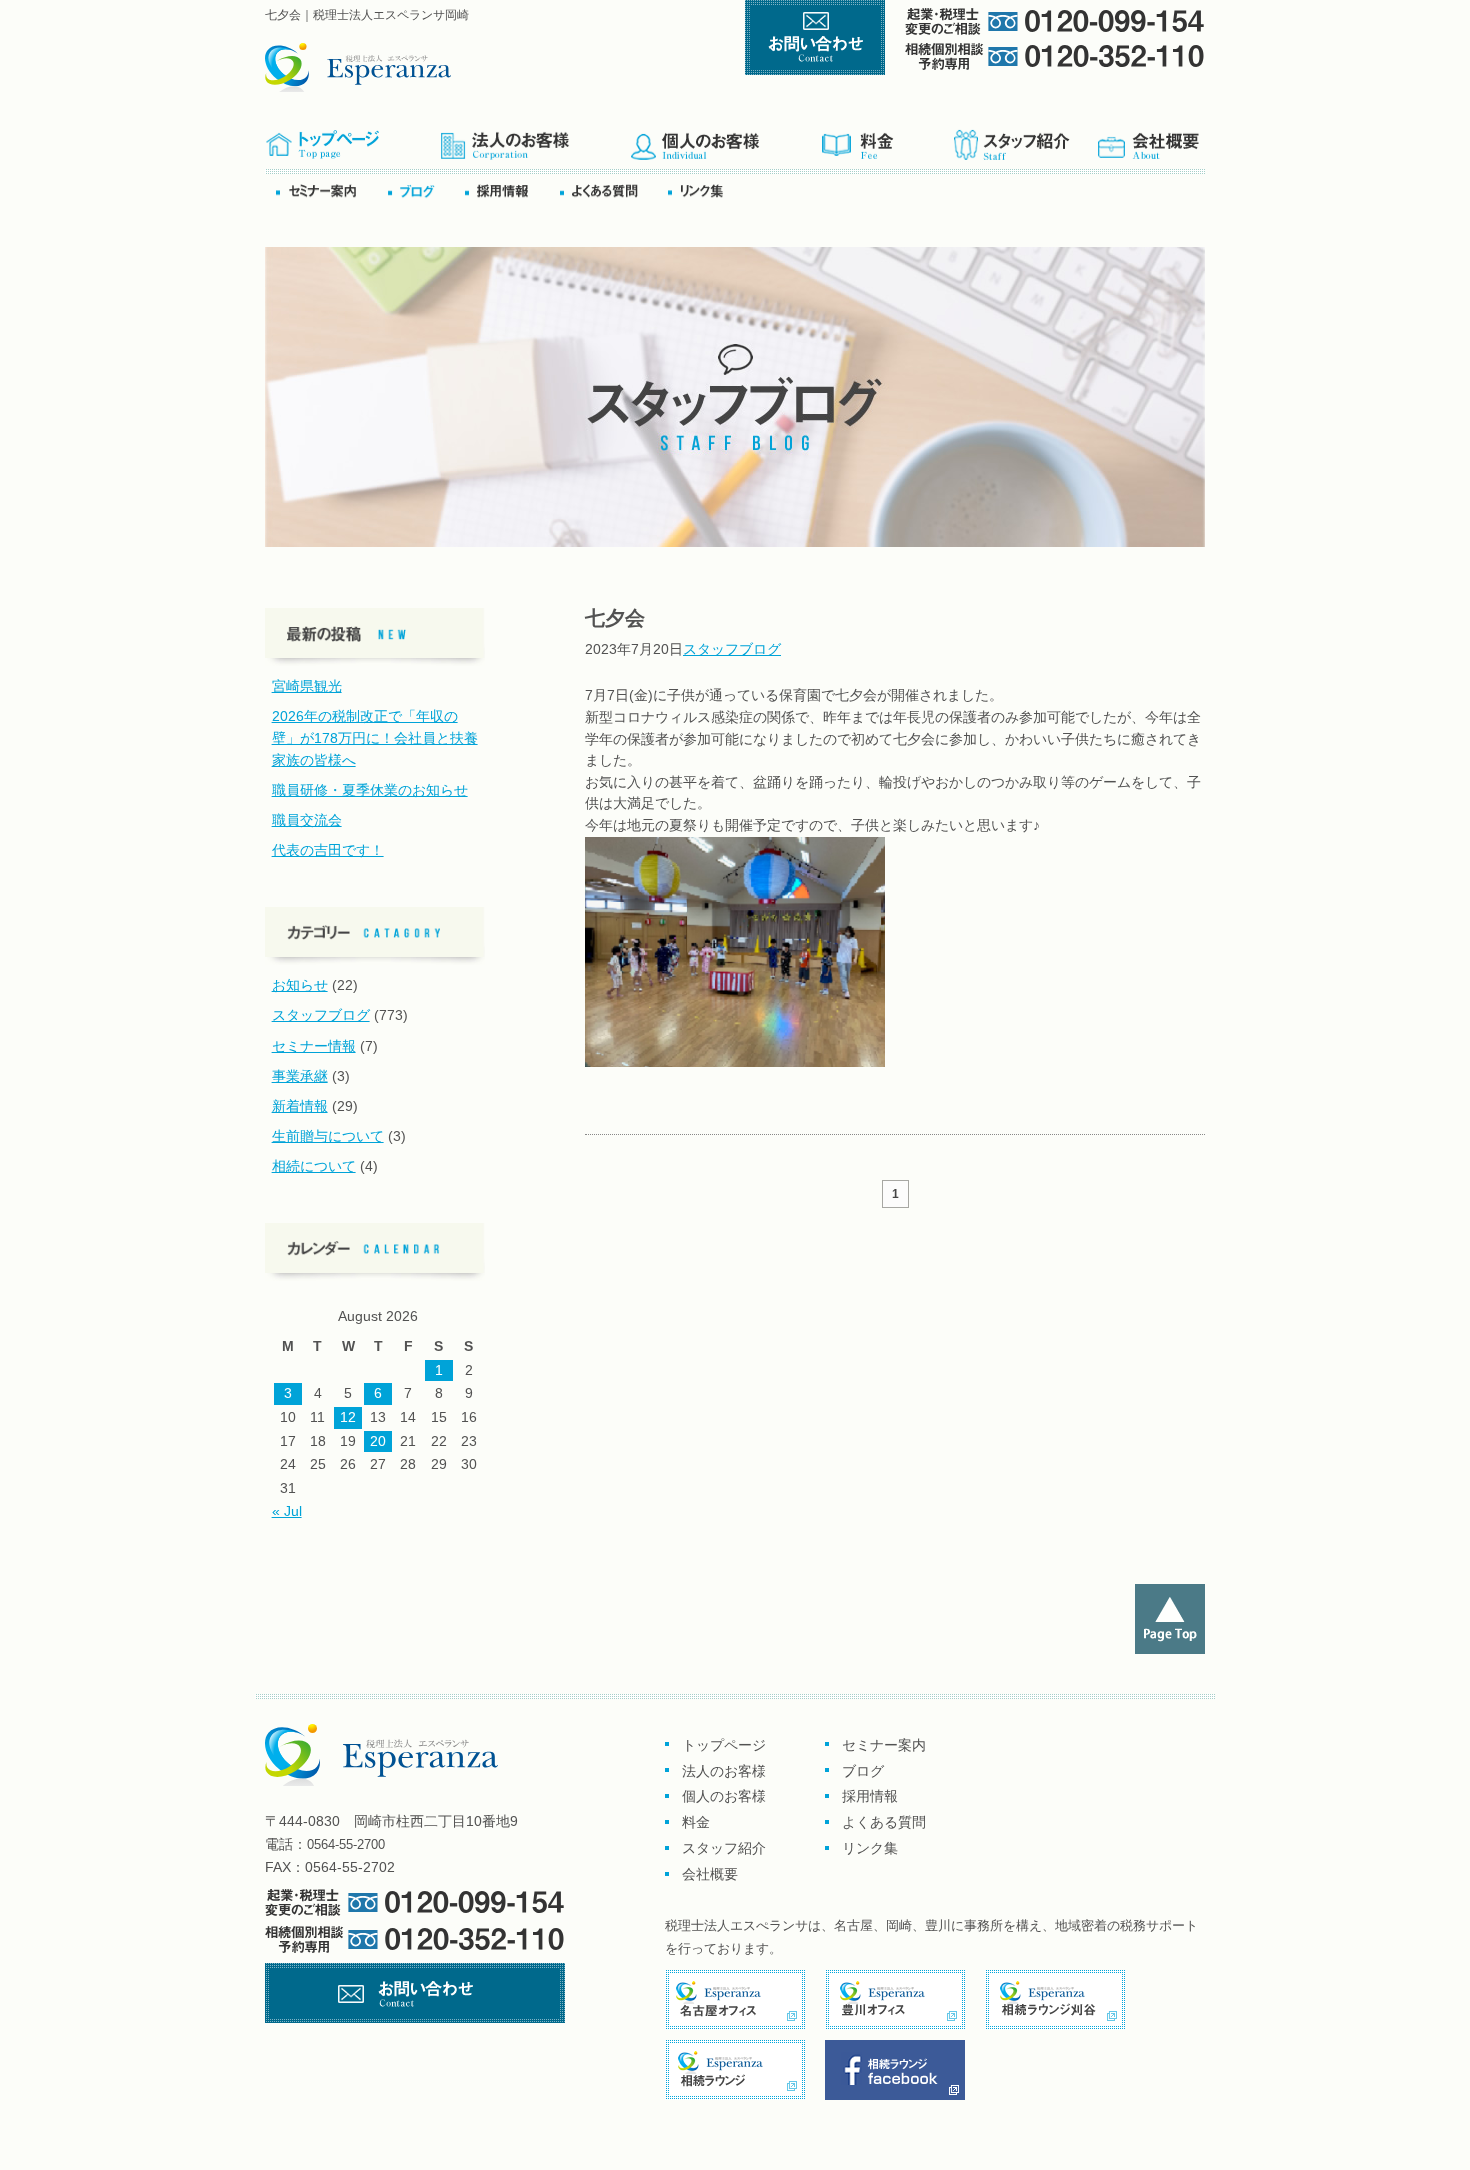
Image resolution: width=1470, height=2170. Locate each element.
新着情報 (300, 1106)
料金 (886, 138)
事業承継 (300, 1076)
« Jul (287, 1511)
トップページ (352, 138)
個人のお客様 (725, 138)
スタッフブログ (732, 649)
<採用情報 (511, 190)
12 (348, 1417)
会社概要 (1149, 138)
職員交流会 (307, 820)
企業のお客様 (535, 138)
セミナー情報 (314, 1046)
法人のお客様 (724, 1771)
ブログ (425, 190)
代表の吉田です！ (328, 850)
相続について (314, 1166)
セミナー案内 (330, 190)
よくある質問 (612, 190)
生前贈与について (328, 1136)
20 (378, 1441)
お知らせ (300, 985)
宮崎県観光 (307, 686)
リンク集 (701, 190)
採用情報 (870, 1796)
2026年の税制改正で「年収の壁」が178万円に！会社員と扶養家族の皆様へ (375, 737)
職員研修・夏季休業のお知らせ (370, 790)
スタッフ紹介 (1024, 138)
